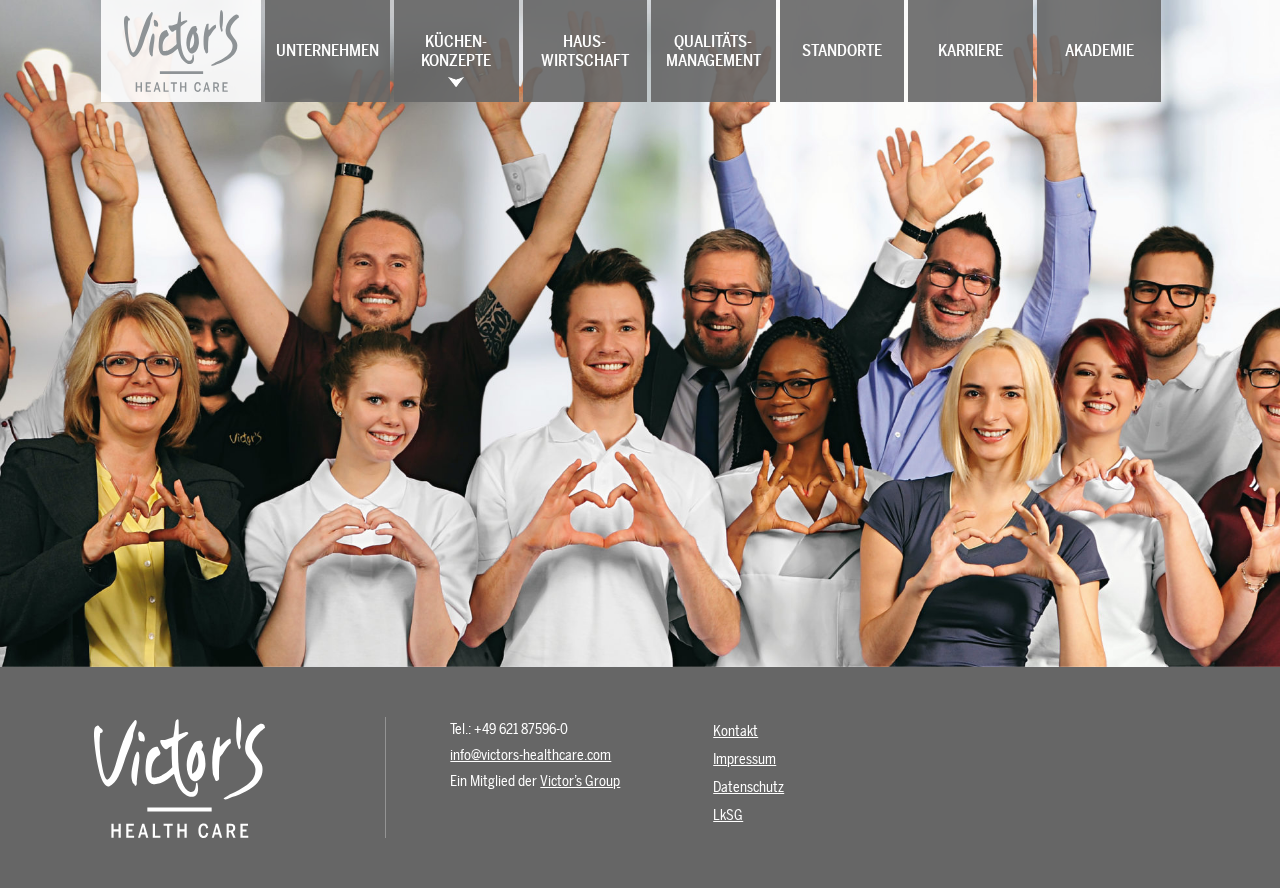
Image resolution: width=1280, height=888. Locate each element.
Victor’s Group (580, 781)
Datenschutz (748, 787)
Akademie (1099, 50)
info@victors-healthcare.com (530, 755)
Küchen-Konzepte (456, 51)
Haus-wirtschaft (585, 51)
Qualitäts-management (713, 51)
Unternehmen (327, 50)
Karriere (970, 50)
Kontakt (735, 731)
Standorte (842, 50)
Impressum (744, 759)
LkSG (728, 815)
